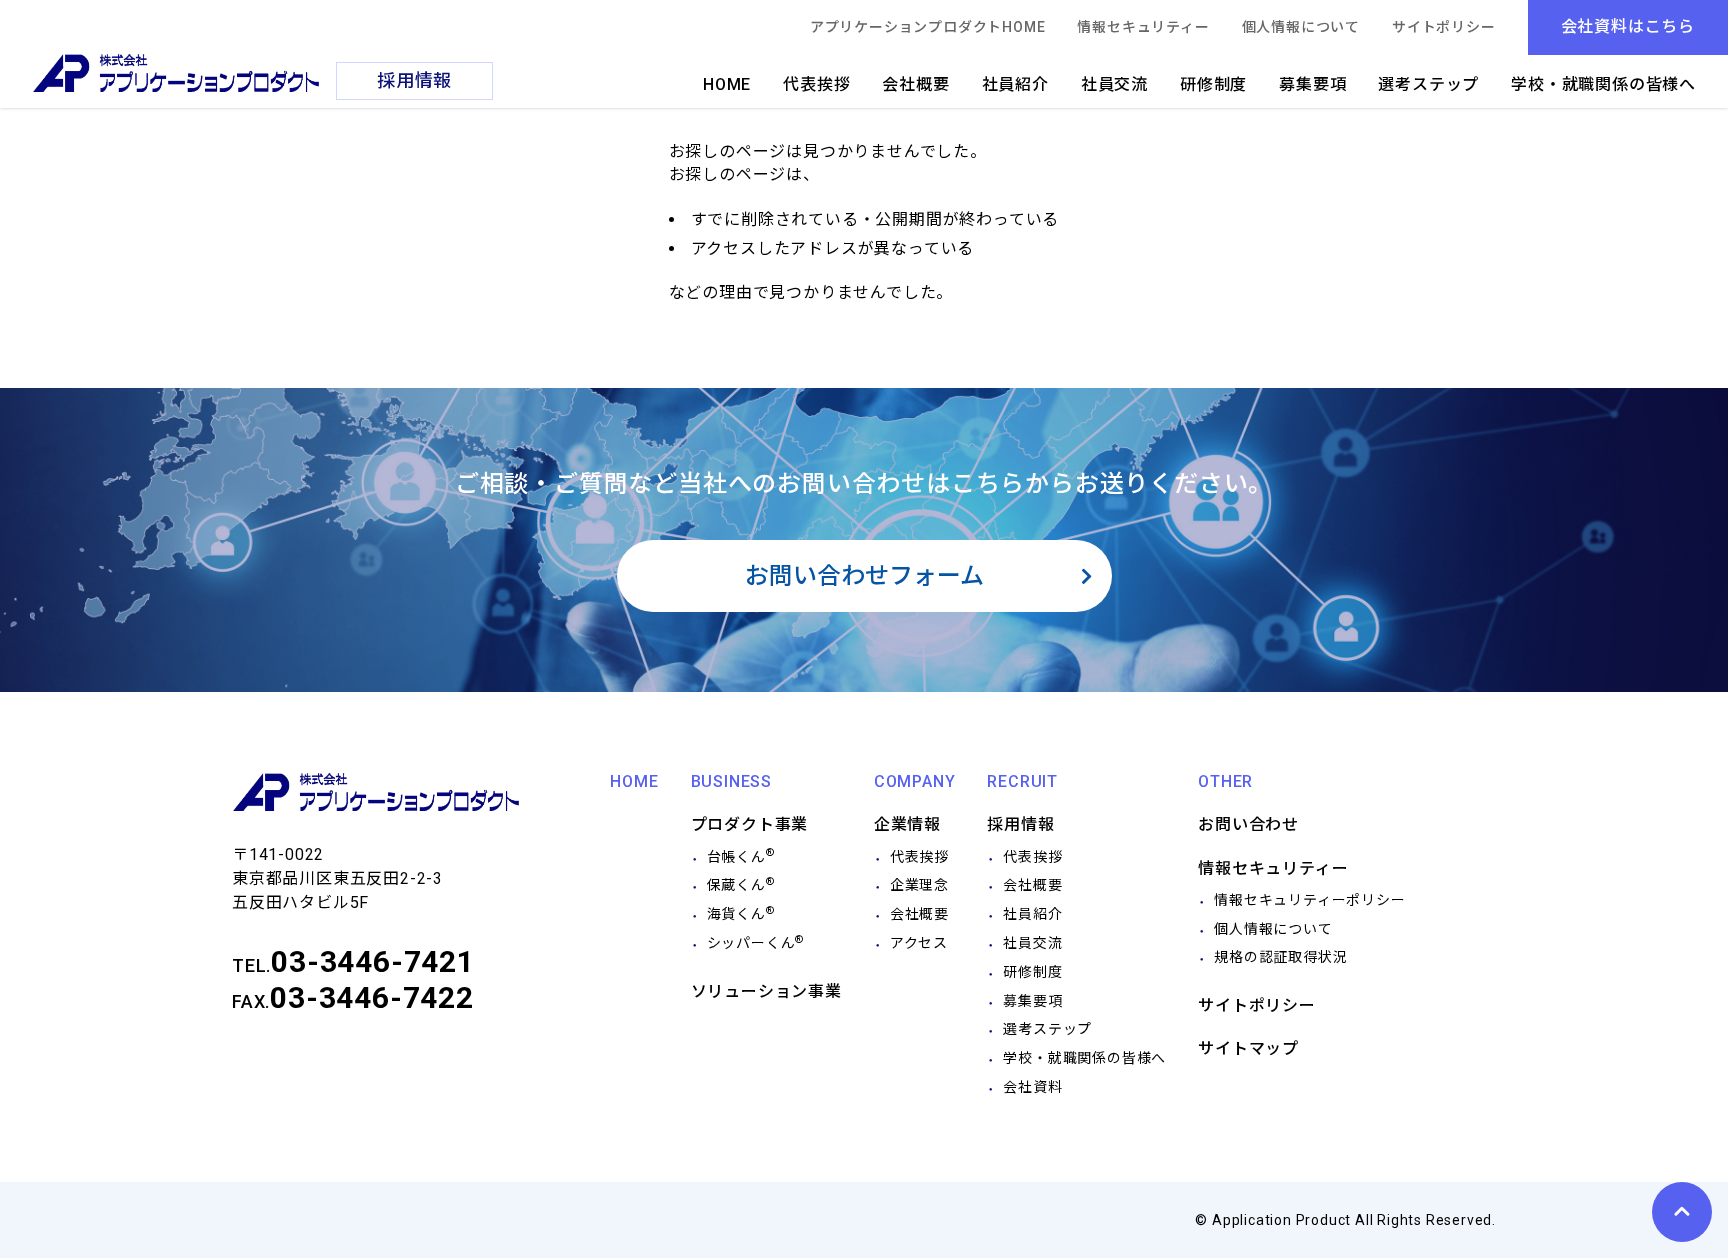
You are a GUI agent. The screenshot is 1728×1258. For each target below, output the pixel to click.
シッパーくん (756, 943)
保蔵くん (741, 885)
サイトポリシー (1444, 27)
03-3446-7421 (373, 961)
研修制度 (1213, 84)
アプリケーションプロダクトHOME (928, 27)
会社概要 (915, 84)
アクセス (919, 943)
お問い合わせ (1248, 824)
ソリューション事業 (766, 991)
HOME (727, 84)
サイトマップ (1248, 1048)
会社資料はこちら (1628, 26)
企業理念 (919, 885)
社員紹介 (1015, 84)
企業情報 (907, 824)
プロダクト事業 (750, 824)
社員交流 (1114, 84)
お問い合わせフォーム (864, 576)
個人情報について (1301, 27)
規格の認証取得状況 (1280, 957)
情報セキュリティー (1143, 27)
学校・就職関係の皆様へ (1603, 84)
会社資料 (1032, 1087)
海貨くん (741, 914)
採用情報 (1020, 824)
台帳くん (741, 857)
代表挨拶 (816, 84)
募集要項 (1312, 84)
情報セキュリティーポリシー (1309, 900)
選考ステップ (1428, 84)
